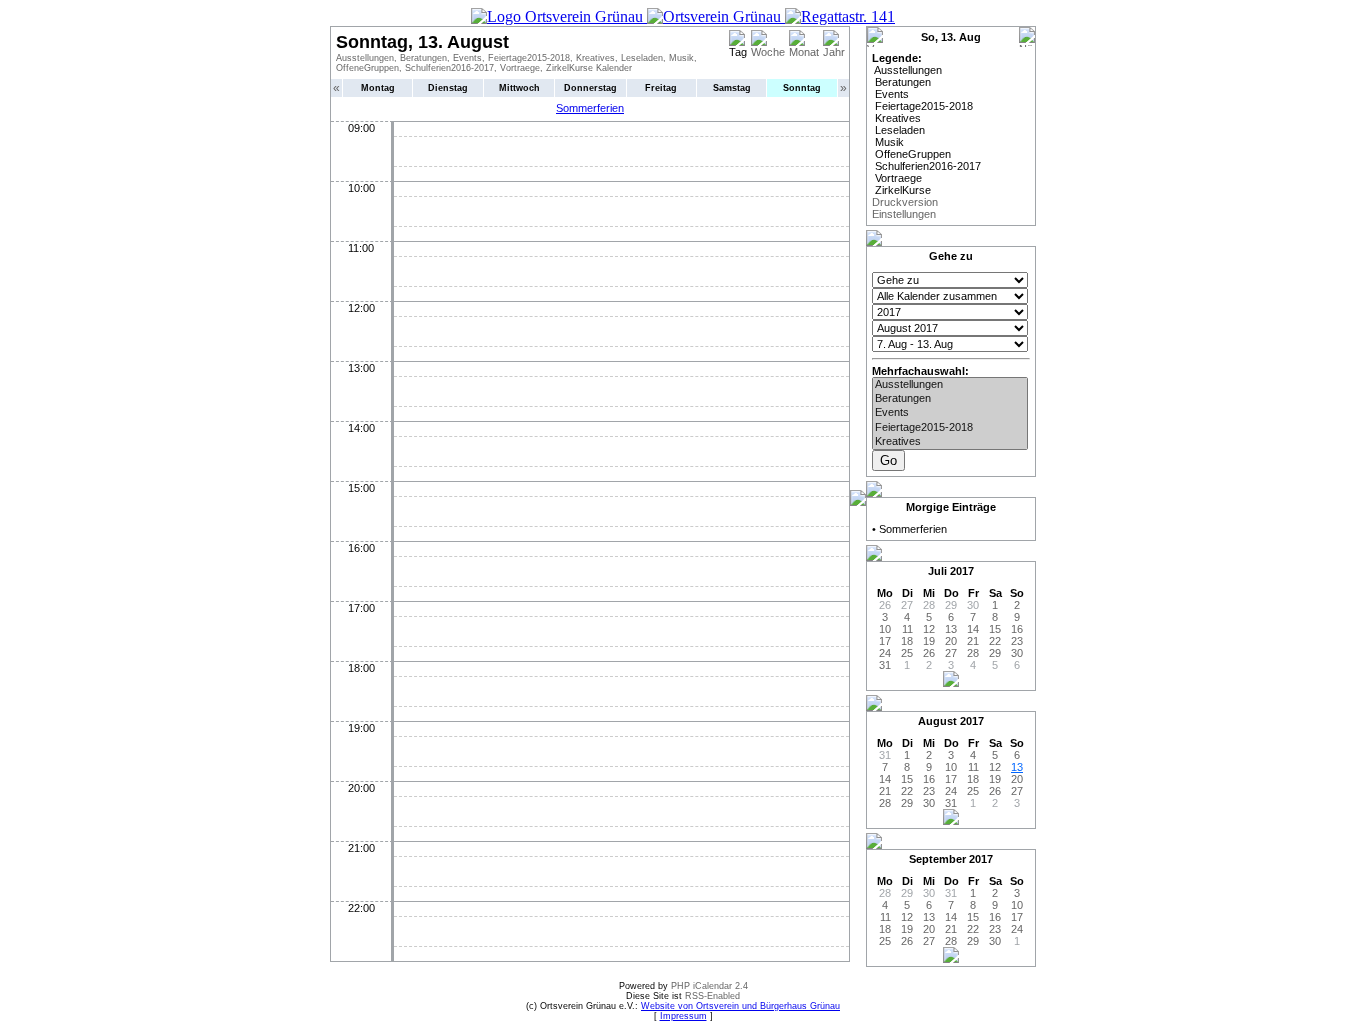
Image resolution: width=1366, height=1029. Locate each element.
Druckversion (905, 202)
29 (995, 653)
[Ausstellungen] (950, 385)
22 (995, 641)
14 (973, 629)
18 (907, 641)
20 (951, 641)
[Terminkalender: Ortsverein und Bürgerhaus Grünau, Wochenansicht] (683, 16)
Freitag (661, 88)
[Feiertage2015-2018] (950, 428)
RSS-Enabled (712, 996)
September (937, 859)
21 (973, 641)
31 (885, 665)
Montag (378, 88)
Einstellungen (904, 214)
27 (951, 653)
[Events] (950, 413)
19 (929, 641)
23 (1017, 641)
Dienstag (448, 88)
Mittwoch (519, 88)
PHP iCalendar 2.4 (709, 986)
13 (951, 629)
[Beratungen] (950, 399)
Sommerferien (590, 108)
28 (973, 653)
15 (995, 629)
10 (885, 629)
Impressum (683, 1016)
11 (907, 629)
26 (929, 653)
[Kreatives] (950, 442)
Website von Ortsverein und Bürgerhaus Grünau (740, 1006)
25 (907, 653)
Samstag (732, 88)
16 (1017, 629)
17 (885, 641)
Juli (937, 571)
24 (885, 653)
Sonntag (802, 88)
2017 (962, 571)
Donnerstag (590, 88)
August (937, 721)
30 (1017, 653)
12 (929, 629)
